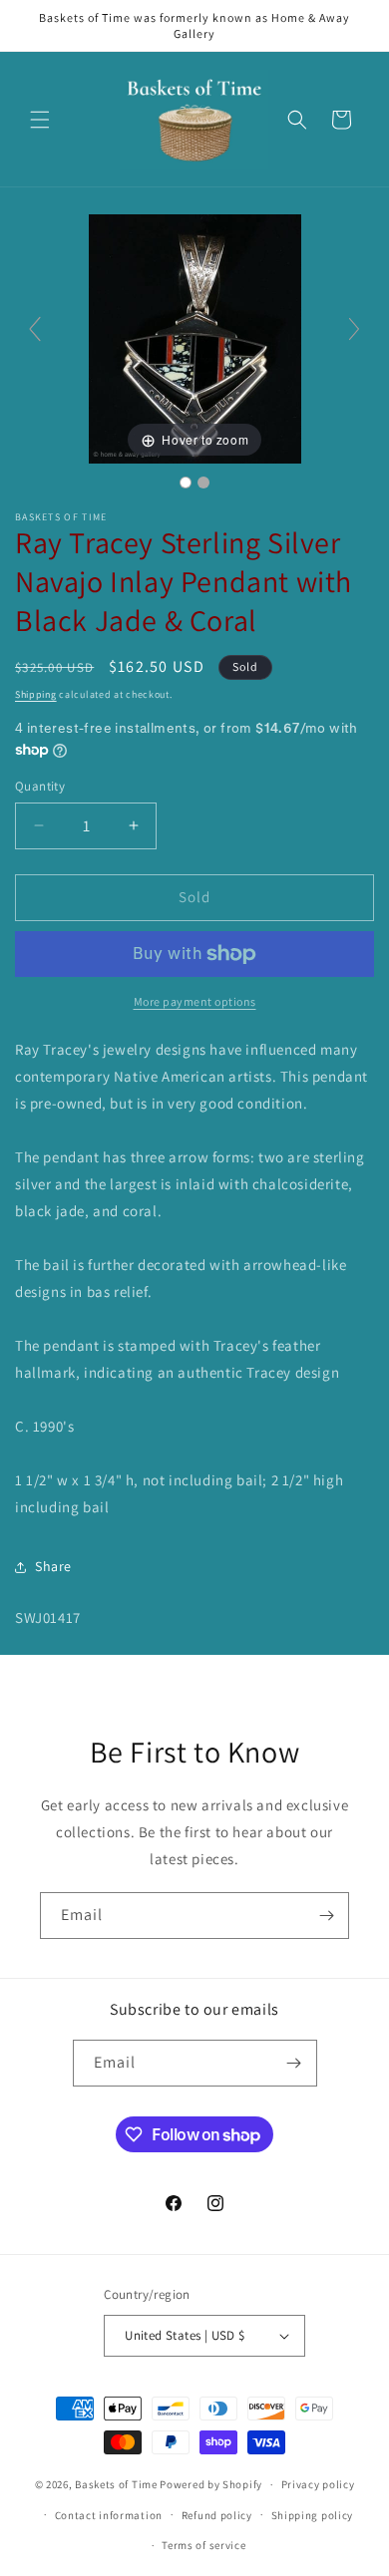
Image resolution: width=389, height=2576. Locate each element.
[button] (40, 120)
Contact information (109, 2515)
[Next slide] (354, 329)
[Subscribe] (326, 1916)
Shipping (36, 694)
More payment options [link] (195, 1001)
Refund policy (217, 2515)
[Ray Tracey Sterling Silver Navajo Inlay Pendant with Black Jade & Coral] (186, 483)
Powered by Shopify (211, 2484)
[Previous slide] (35, 329)
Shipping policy (313, 2515)
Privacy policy (318, 2484)
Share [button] (53, 1566)
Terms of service (203, 2545)
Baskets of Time (116, 2484)
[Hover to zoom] (195, 337)
